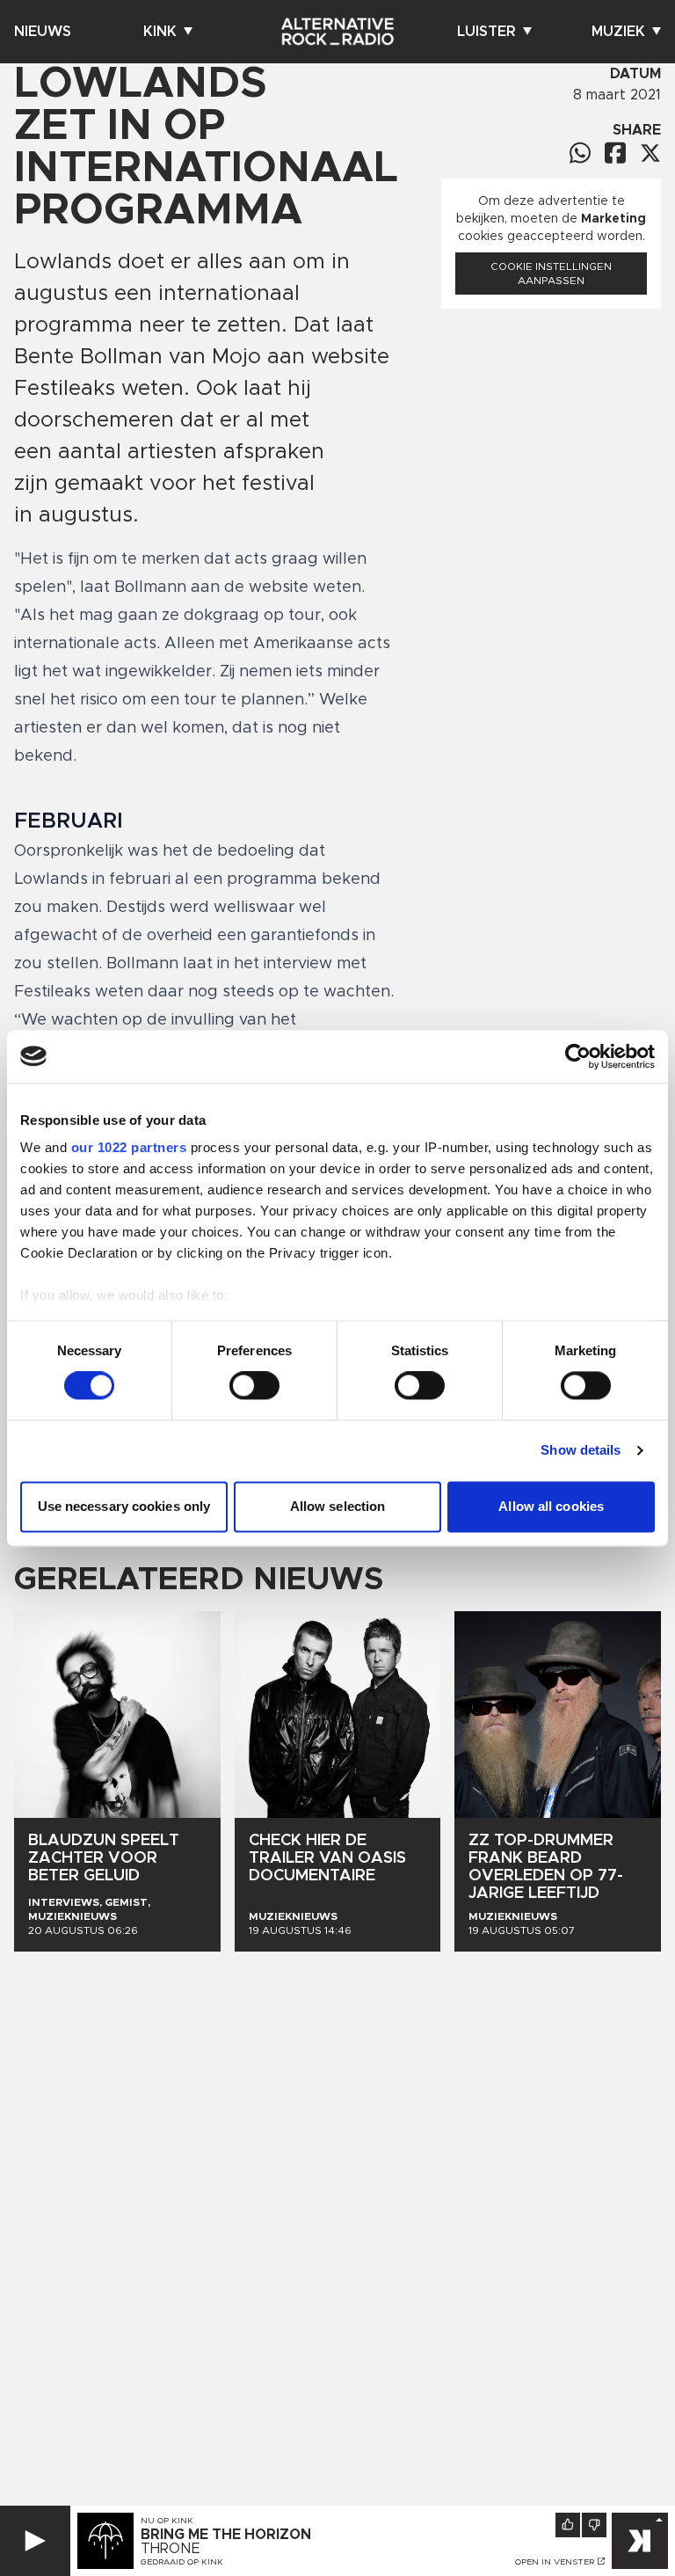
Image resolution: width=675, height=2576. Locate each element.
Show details (581, 1451)
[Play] (35, 2541)
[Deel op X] (650, 153)
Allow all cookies (551, 1506)
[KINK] (640, 2541)
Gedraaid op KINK (182, 2562)
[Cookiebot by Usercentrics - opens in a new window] (578, 1056)
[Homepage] (337, 32)
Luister (486, 32)
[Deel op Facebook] (615, 153)
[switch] (254, 1386)
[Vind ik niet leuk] (594, 2525)
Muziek (618, 32)
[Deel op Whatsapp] (580, 153)
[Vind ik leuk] (568, 2525)
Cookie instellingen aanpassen (551, 274)
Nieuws (43, 32)
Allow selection (338, 1506)
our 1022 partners (129, 1147)
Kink (160, 32)
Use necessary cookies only (124, 1506)
